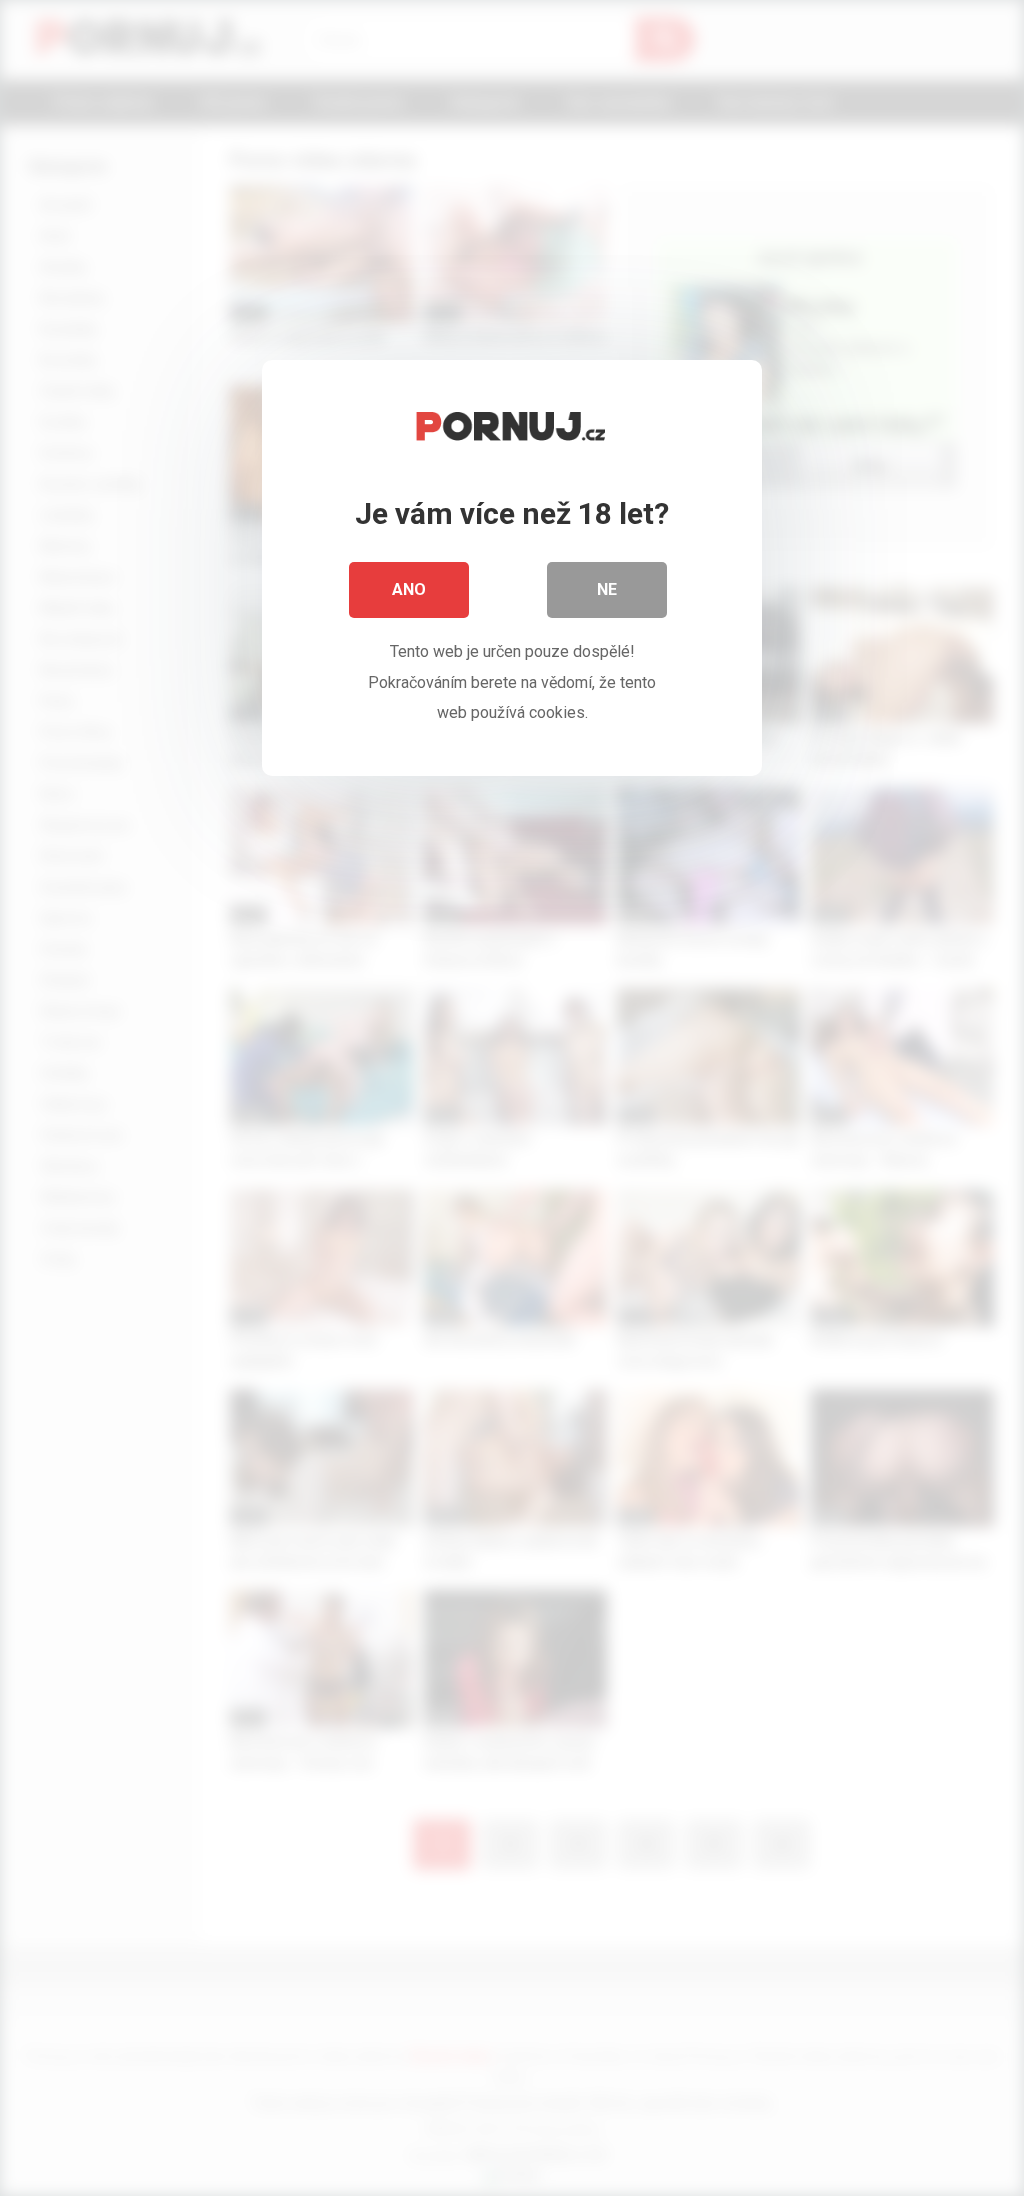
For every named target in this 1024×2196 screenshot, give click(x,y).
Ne (607, 589)
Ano (409, 589)
